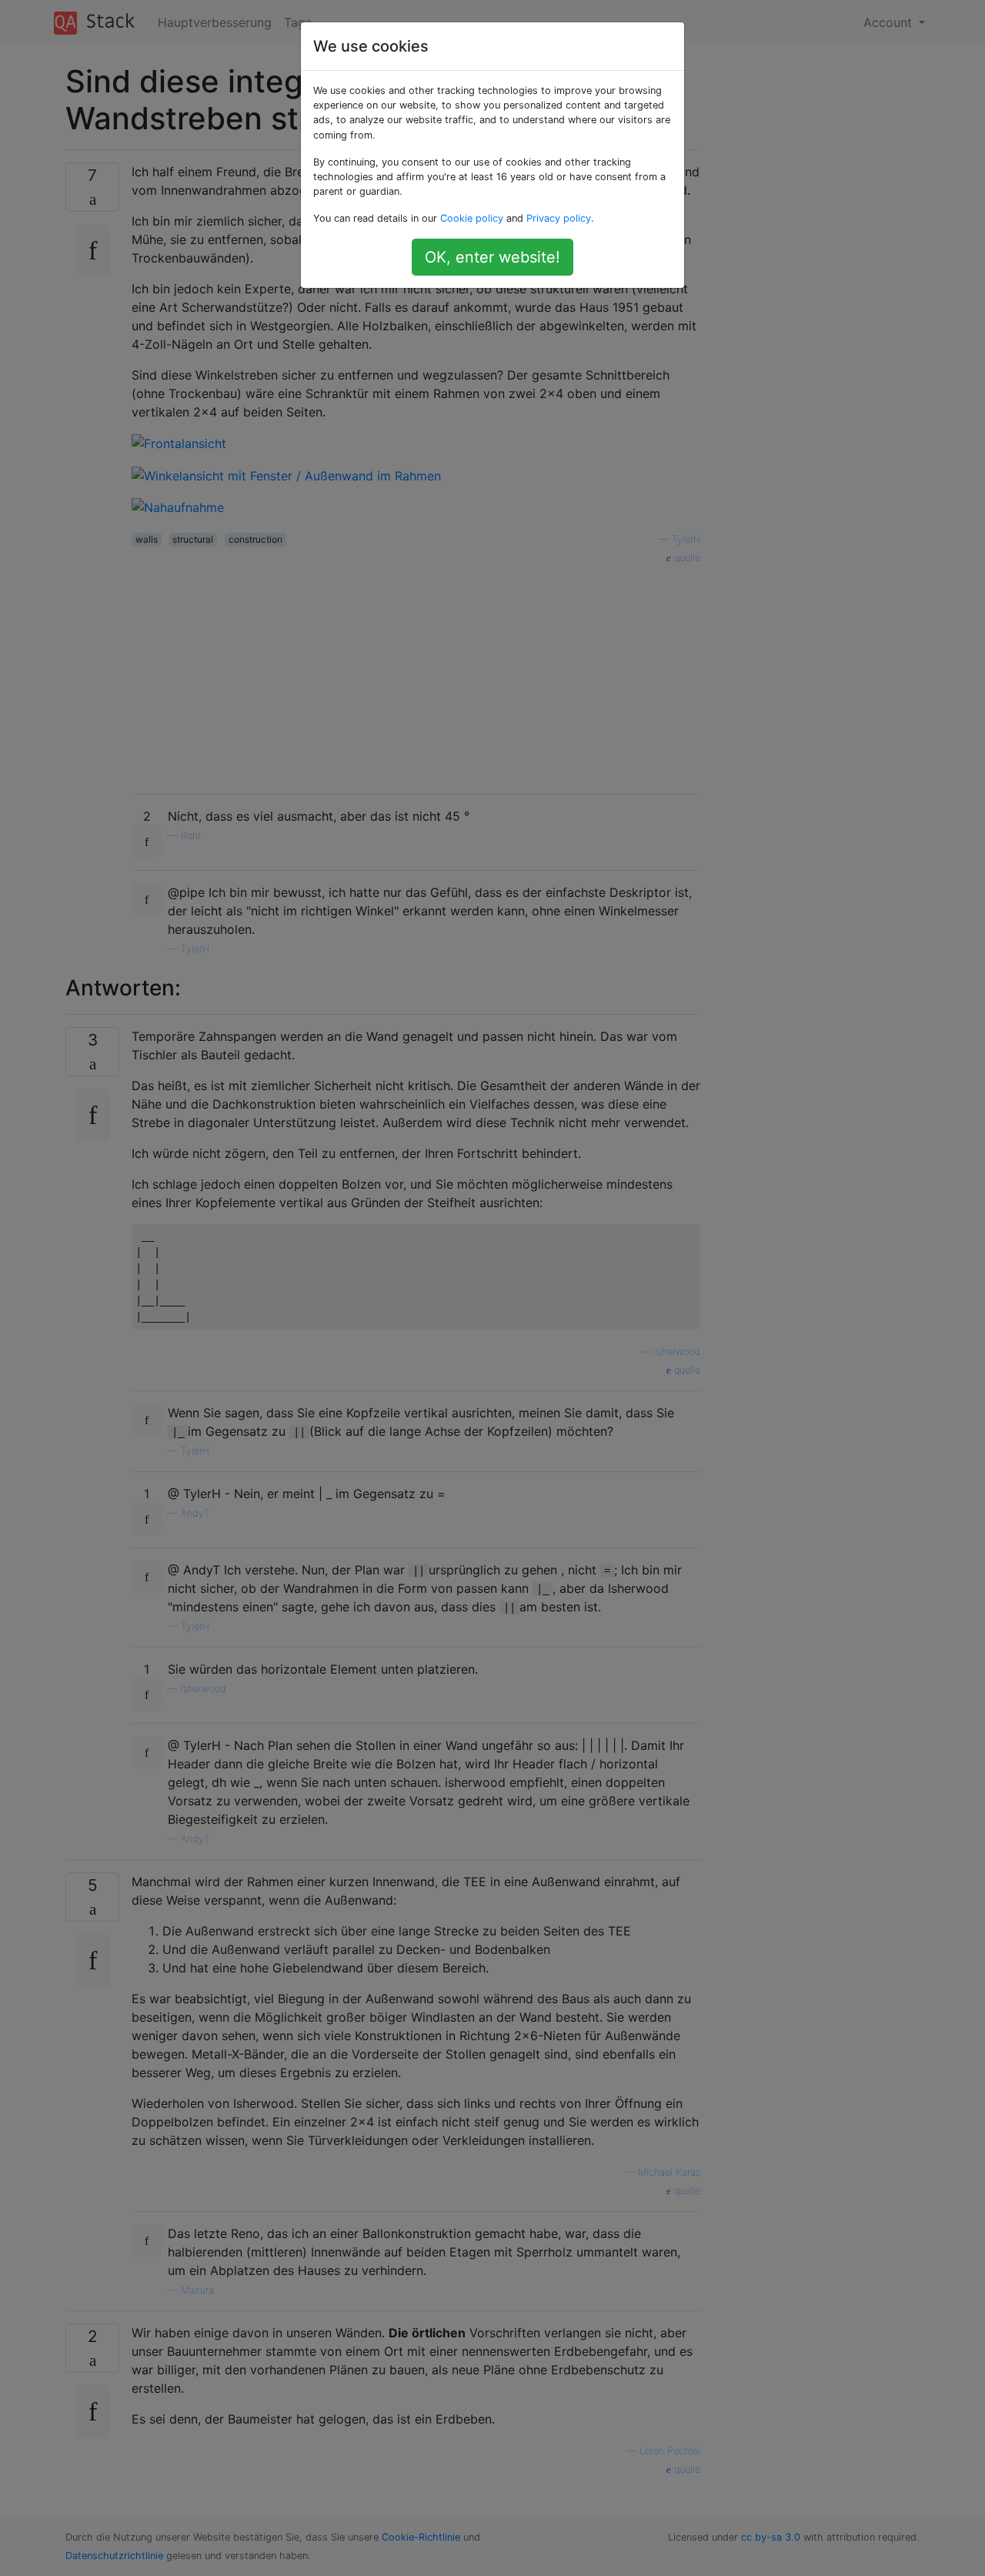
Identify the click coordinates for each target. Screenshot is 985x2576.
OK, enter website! (492, 257)
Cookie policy (472, 218)
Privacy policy (559, 218)
